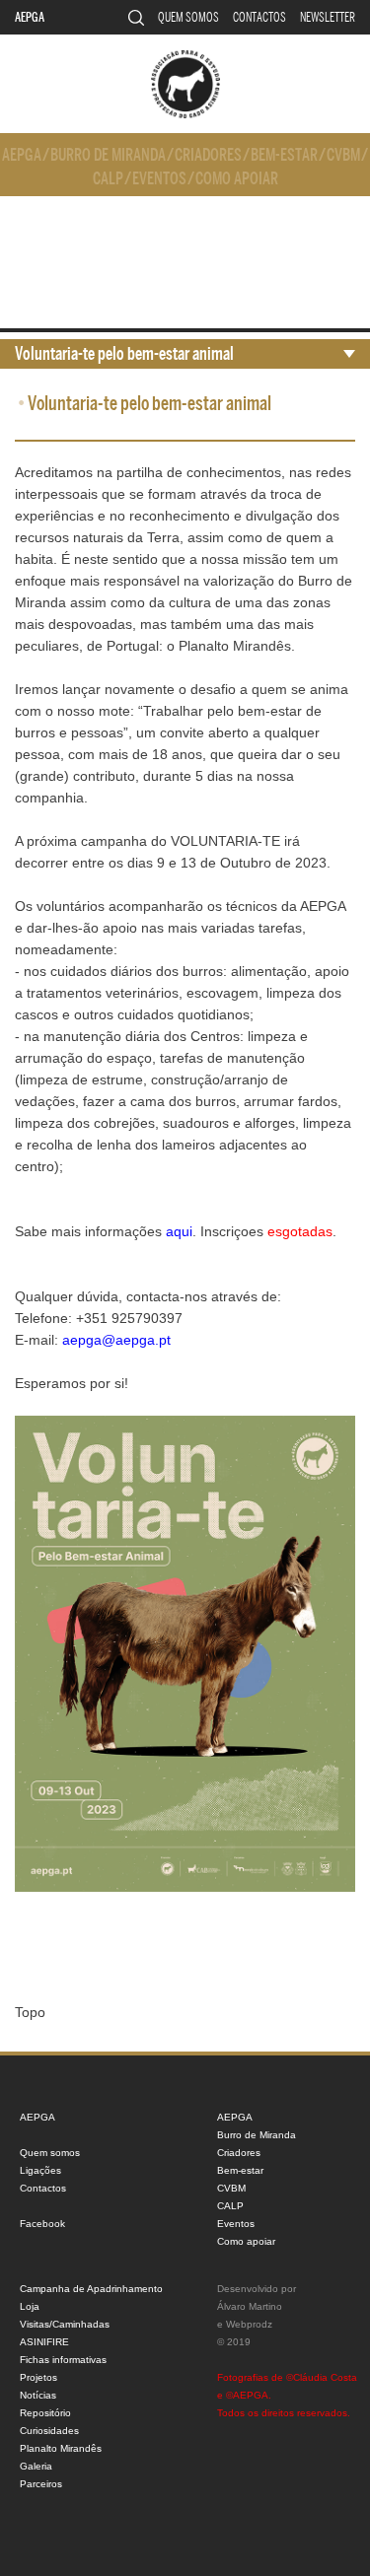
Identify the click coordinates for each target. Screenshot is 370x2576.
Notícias (38, 2395)
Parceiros (41, 2484)
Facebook (42, 2224)
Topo (30, 2012)
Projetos (38, 2377)
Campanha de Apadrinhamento (91, 2289)
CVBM (343, 155)
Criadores (208, 155)
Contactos (259, 17)
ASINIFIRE (44, 2342)
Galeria (36, 2466)
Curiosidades (49, 2431)
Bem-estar (284, 155)
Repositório (45, 2413)
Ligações (40, 2170)
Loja (30, 2306)
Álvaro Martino (250, 2306)
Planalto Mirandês (61, 2448)
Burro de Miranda (108, 155)
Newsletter (328, 17)
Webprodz (249, 2324)
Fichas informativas (63, 2360)
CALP (108, 179)
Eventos (159, 179)
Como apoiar (237, 179)
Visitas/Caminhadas (65, 2324)
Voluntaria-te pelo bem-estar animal (124, 354)
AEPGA (30, 17)
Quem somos (188, 17)
